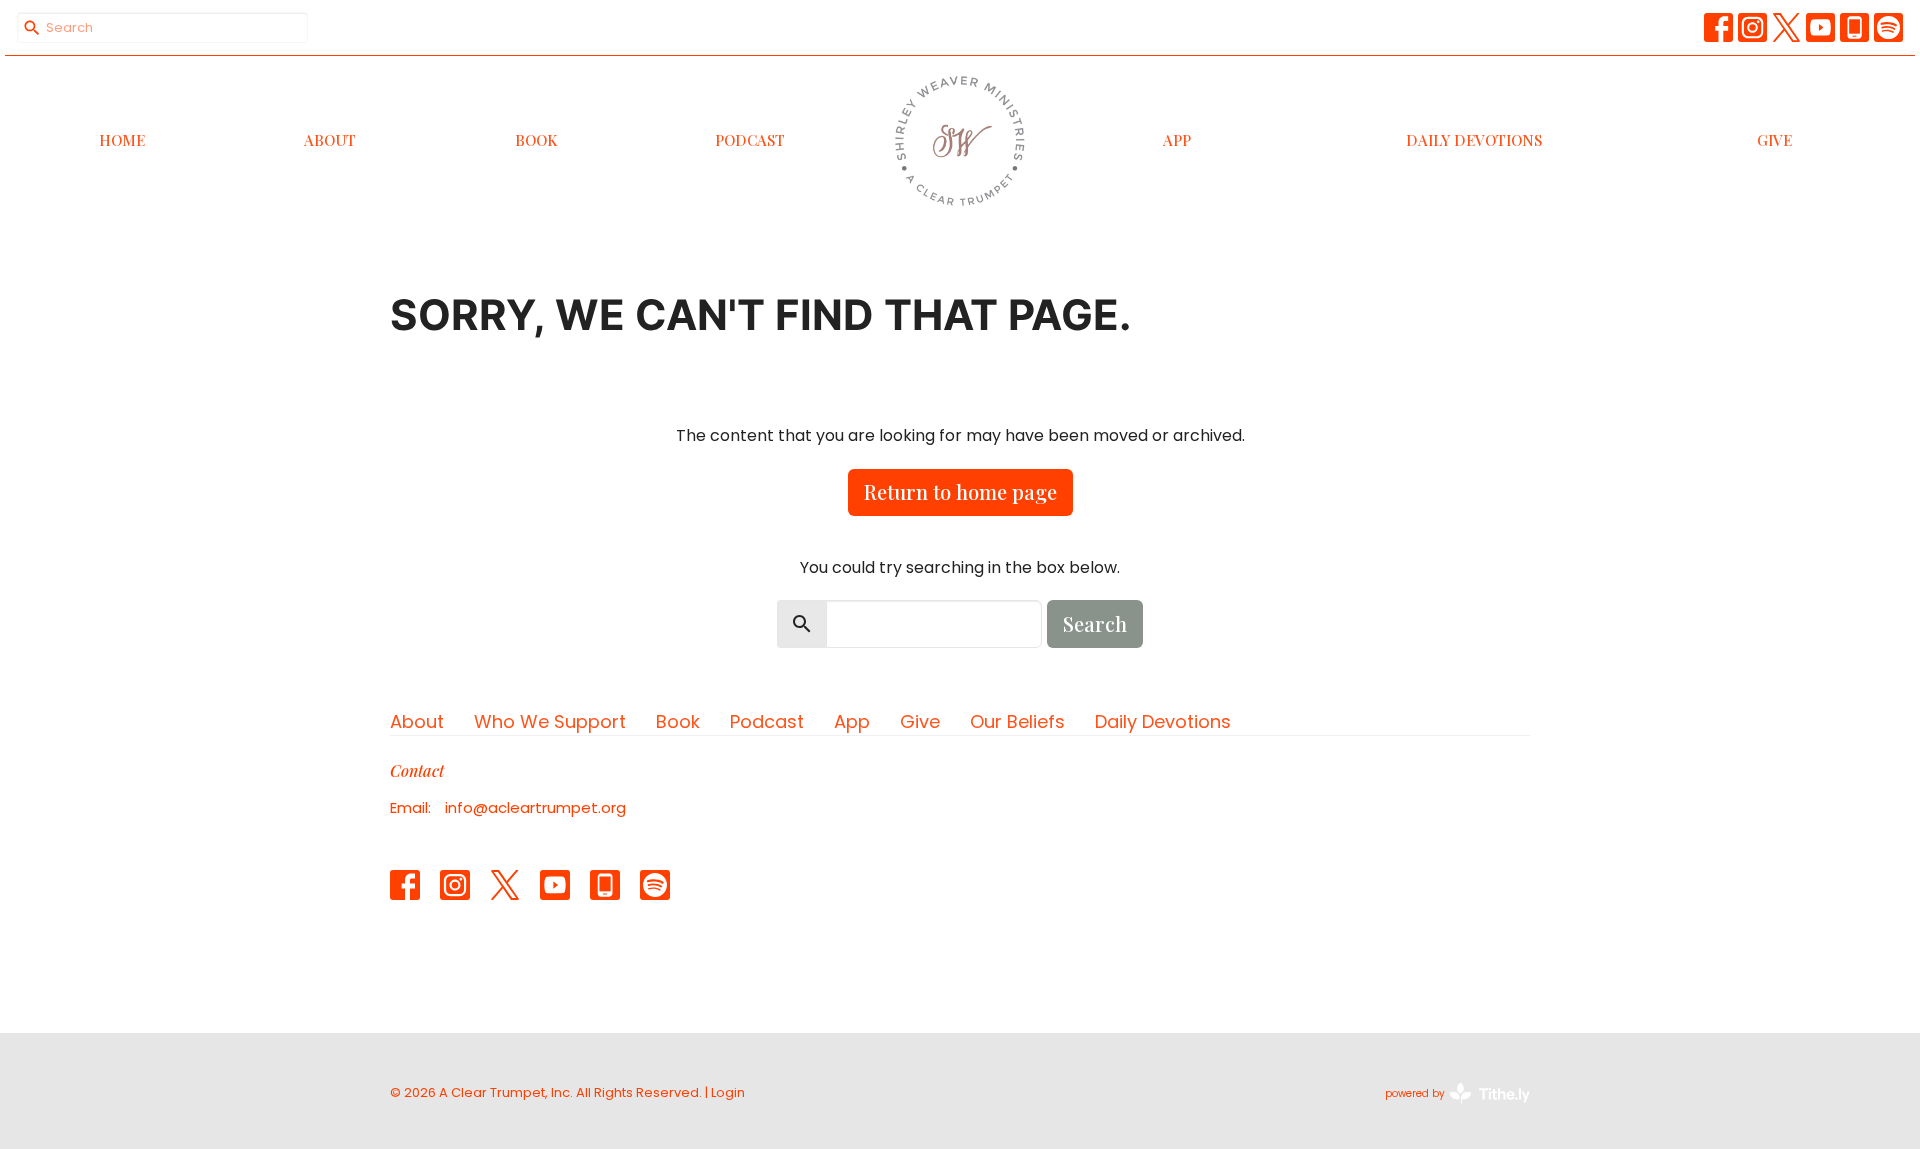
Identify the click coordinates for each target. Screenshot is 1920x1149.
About (330, 140)
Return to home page (960, 491)
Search (1095, 623)
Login (728, 1092)
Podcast (750, 140)
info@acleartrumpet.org (535, 807)
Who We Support (550, 721)
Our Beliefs (1017, 721)
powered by (1448, 1110)
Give (1774, 140)
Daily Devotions (1474, 140)
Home (122, 140)
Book (536, 140)
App (1177, 140)
